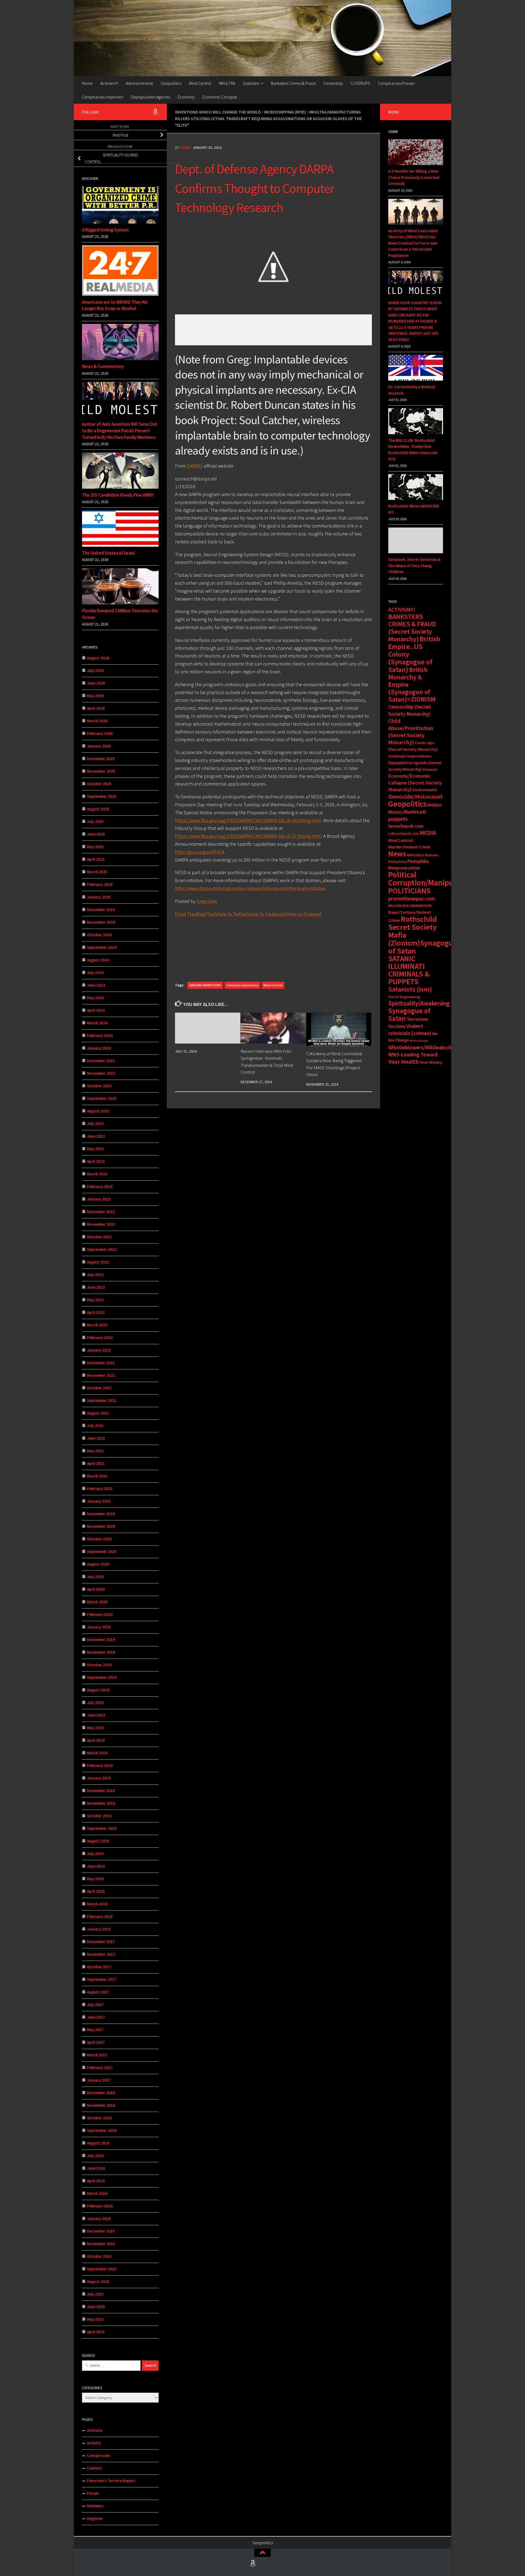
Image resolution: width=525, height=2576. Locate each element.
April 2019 (96, 1740)
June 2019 (96, 1715)
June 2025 (96, 834)
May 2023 (95, 1149)
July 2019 (95, 1703)
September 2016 (102, 2130)
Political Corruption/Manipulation (431, 879)
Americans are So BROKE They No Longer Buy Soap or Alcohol (115, 305)
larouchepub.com (406, 826)
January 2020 (99, 1627)
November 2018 (101, 1803)
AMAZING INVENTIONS (205, 985)
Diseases (430, 769)
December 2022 (101, 1212)
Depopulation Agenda (151, 97)
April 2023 (96, 1161)
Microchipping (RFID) (285, 112)
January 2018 (99, 1929)
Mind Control (200, 83)
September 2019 (102, 1677)
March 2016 (97, 2193)
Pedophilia (397, 862)
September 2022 (102, 1249)
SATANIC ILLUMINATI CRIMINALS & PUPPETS (409, 970)
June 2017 (96, 2017)
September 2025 (102, 796)
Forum (93, 2493)
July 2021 (95, 1426)
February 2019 (100, 1765)
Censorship (333, 83)
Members (95, 2506)
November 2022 (101, 1224)
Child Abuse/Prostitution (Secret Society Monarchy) (411, 732)
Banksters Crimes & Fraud (293, 83)
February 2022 (100, 1338)
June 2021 (96, 1438)
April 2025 (96, 859)
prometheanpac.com (412, 899)
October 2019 (99, 1665)
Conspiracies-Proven (396, 83)
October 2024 (99, 935)
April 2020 (96, 1589)
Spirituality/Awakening (419, 1003)
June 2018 (96, 1866)
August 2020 (98, 1564)
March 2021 (97, 1476)
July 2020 (95, 1577)
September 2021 (102, 1400)
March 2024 (97, 1023)
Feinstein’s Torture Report (111, 2481)
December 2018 (101, 1791)
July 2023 (95, 1124)
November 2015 (101, 2244)
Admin (185, 147)
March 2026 (97, 721)
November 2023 (101, 1073)
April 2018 (96, 1891)
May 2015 (95, 2319)
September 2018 (102, 1828)
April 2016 (96, 2181)
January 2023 (99, 1199)
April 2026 (96, 708)
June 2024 (96, 985)
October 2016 (99, 2118)
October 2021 (99, 1388)
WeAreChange (419, 1041)
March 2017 (97, 2055)
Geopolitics (171, 83)
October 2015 (99, 2256)
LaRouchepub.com (404, 834)
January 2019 (99, 1778)
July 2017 (95, 2005)
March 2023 (97, 1174)
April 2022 (96, 1312)
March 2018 (97, 1904)
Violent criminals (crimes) (410, 1030)
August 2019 (98, 1690)
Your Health (403, 1062)
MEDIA (428, 833)
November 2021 (101, 1375)
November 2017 (101, 1954)
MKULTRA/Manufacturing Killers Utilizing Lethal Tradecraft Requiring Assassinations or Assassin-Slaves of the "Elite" (268, 118)
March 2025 (97, 872)
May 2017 (95, 2030)
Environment (425, 790)
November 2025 (101, 771)
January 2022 (99, 1350)
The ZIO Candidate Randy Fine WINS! (118, 495)
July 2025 (95, 822)
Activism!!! (109, 83)
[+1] (273, 943)
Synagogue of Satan (409, 1015)
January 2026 (99, 746)
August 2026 (98, 658)
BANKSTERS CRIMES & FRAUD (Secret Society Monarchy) (412, 628)
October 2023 (99, 1086)
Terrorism (417, 1019)
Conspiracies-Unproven (103, 97)
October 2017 (99, 1967)
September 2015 (102, 2269)
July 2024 (95, 973)
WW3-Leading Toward (413, 1054)
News (397, 854)
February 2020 (100, 1614)
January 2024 (99, 1048)
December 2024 (101, 910)
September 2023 (102, 1098)
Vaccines (397, 1026)
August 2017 (98, 1992)
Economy (186, 97)
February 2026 (100, 733)
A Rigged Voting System (105, 230)
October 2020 (99, 1539)
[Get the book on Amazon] (155, 112)
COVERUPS (360, 83)
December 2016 (101, 2093)
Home (87, 83)
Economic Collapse (220, 97)
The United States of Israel (108, 553)
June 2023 (96, 1136)
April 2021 (96, 1463)
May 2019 (95, 1728)
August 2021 (98, 1413)
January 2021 (99, 1501)
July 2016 (95, 2156)
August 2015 (98, 2281)
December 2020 (101, 1514)
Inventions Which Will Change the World (218, 112)
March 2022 (97, 1325)
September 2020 (102, 1551)
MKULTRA (227, 83)
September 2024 (102, 947)
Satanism (251, 83)
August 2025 (98, 809)
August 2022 (98, 1262)
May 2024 (95, 998)
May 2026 (95, 696)
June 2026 (96, 683)
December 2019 (101, 1640)
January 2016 (99, 2219)
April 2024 (96, 1010)
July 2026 (95, 670)
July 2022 (95, 1275)
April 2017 (96, 2042)
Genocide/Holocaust (415, 796)
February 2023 (100, 1186)
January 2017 (99, 2080)
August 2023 (98, 1111)
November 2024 (101, 922)
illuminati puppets (407, 815)
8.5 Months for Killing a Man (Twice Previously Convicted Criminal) (414, 177)
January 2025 (99, 897)
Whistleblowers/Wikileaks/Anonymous (432, 1047)
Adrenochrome (139, 83)
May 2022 (95, 1300)
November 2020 (101, 1526)
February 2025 (100, 884)
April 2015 (96, 2332)
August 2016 (98, 2143)
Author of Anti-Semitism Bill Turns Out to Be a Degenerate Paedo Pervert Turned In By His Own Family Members (120, 431)
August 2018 (98, 1841)
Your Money (431, 1062)
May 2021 (95, 1451)
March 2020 (97, 1602)
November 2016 (101, 2105)
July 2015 (95, 2294)
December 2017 (101, 1942)
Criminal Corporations (242, 985)
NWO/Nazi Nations (423, 855)
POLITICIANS (409, 891)
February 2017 (100, 2068)
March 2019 (97, 1753)
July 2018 (95, 1854)
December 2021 (101, 1363)
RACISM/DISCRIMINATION (410, 906)
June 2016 (96, 2168)
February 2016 (100, 2206)
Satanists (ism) (410, 989)
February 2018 (100, 1916)
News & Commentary (103, 366)
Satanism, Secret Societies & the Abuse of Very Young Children (414, 566)
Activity (94, 2443)
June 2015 (96, 2307)
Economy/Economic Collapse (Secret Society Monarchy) (415, 783)
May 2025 (95, 847)
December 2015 (101, 2231)
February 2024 (100, 1035)
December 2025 (101, 759)
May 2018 (95, 1879)
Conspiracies (99, 2455)
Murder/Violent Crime (409, 847)
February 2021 (100, 1489)
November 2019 (101, 1652)
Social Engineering (404, 997)
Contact (94, 2468)
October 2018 (99, 1816)
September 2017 (102, 1979)
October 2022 (99, 1237)
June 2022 (96, 1287)
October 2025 (99, 784)
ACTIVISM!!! (402, 610)
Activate (95, 2430)
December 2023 (101, 1061)
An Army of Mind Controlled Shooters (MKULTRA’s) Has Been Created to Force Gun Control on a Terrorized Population (413, 243)
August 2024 (98, 960)
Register (95, 2518)
